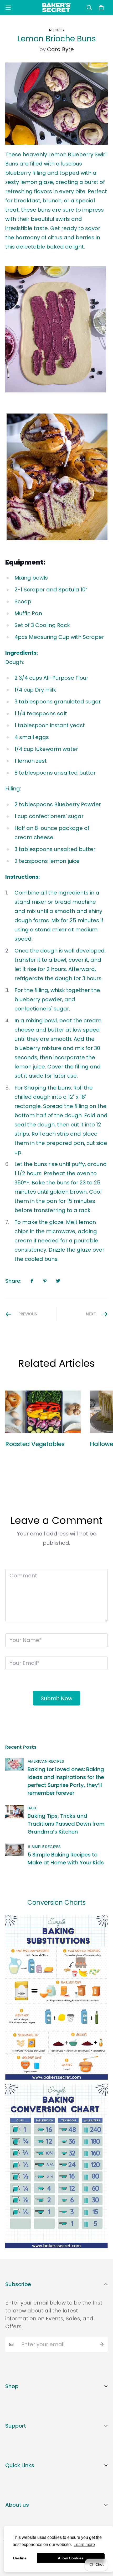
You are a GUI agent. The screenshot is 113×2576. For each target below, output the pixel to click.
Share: (13, 1281)
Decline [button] (20, 2558)
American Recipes (46, 1761)
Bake (32, 1808)
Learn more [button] (84, 2545)
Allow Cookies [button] (71, 2558)
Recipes (56, 30)
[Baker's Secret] (56, 8)
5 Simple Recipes (44, 1847)
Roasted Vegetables (35, 1444)
